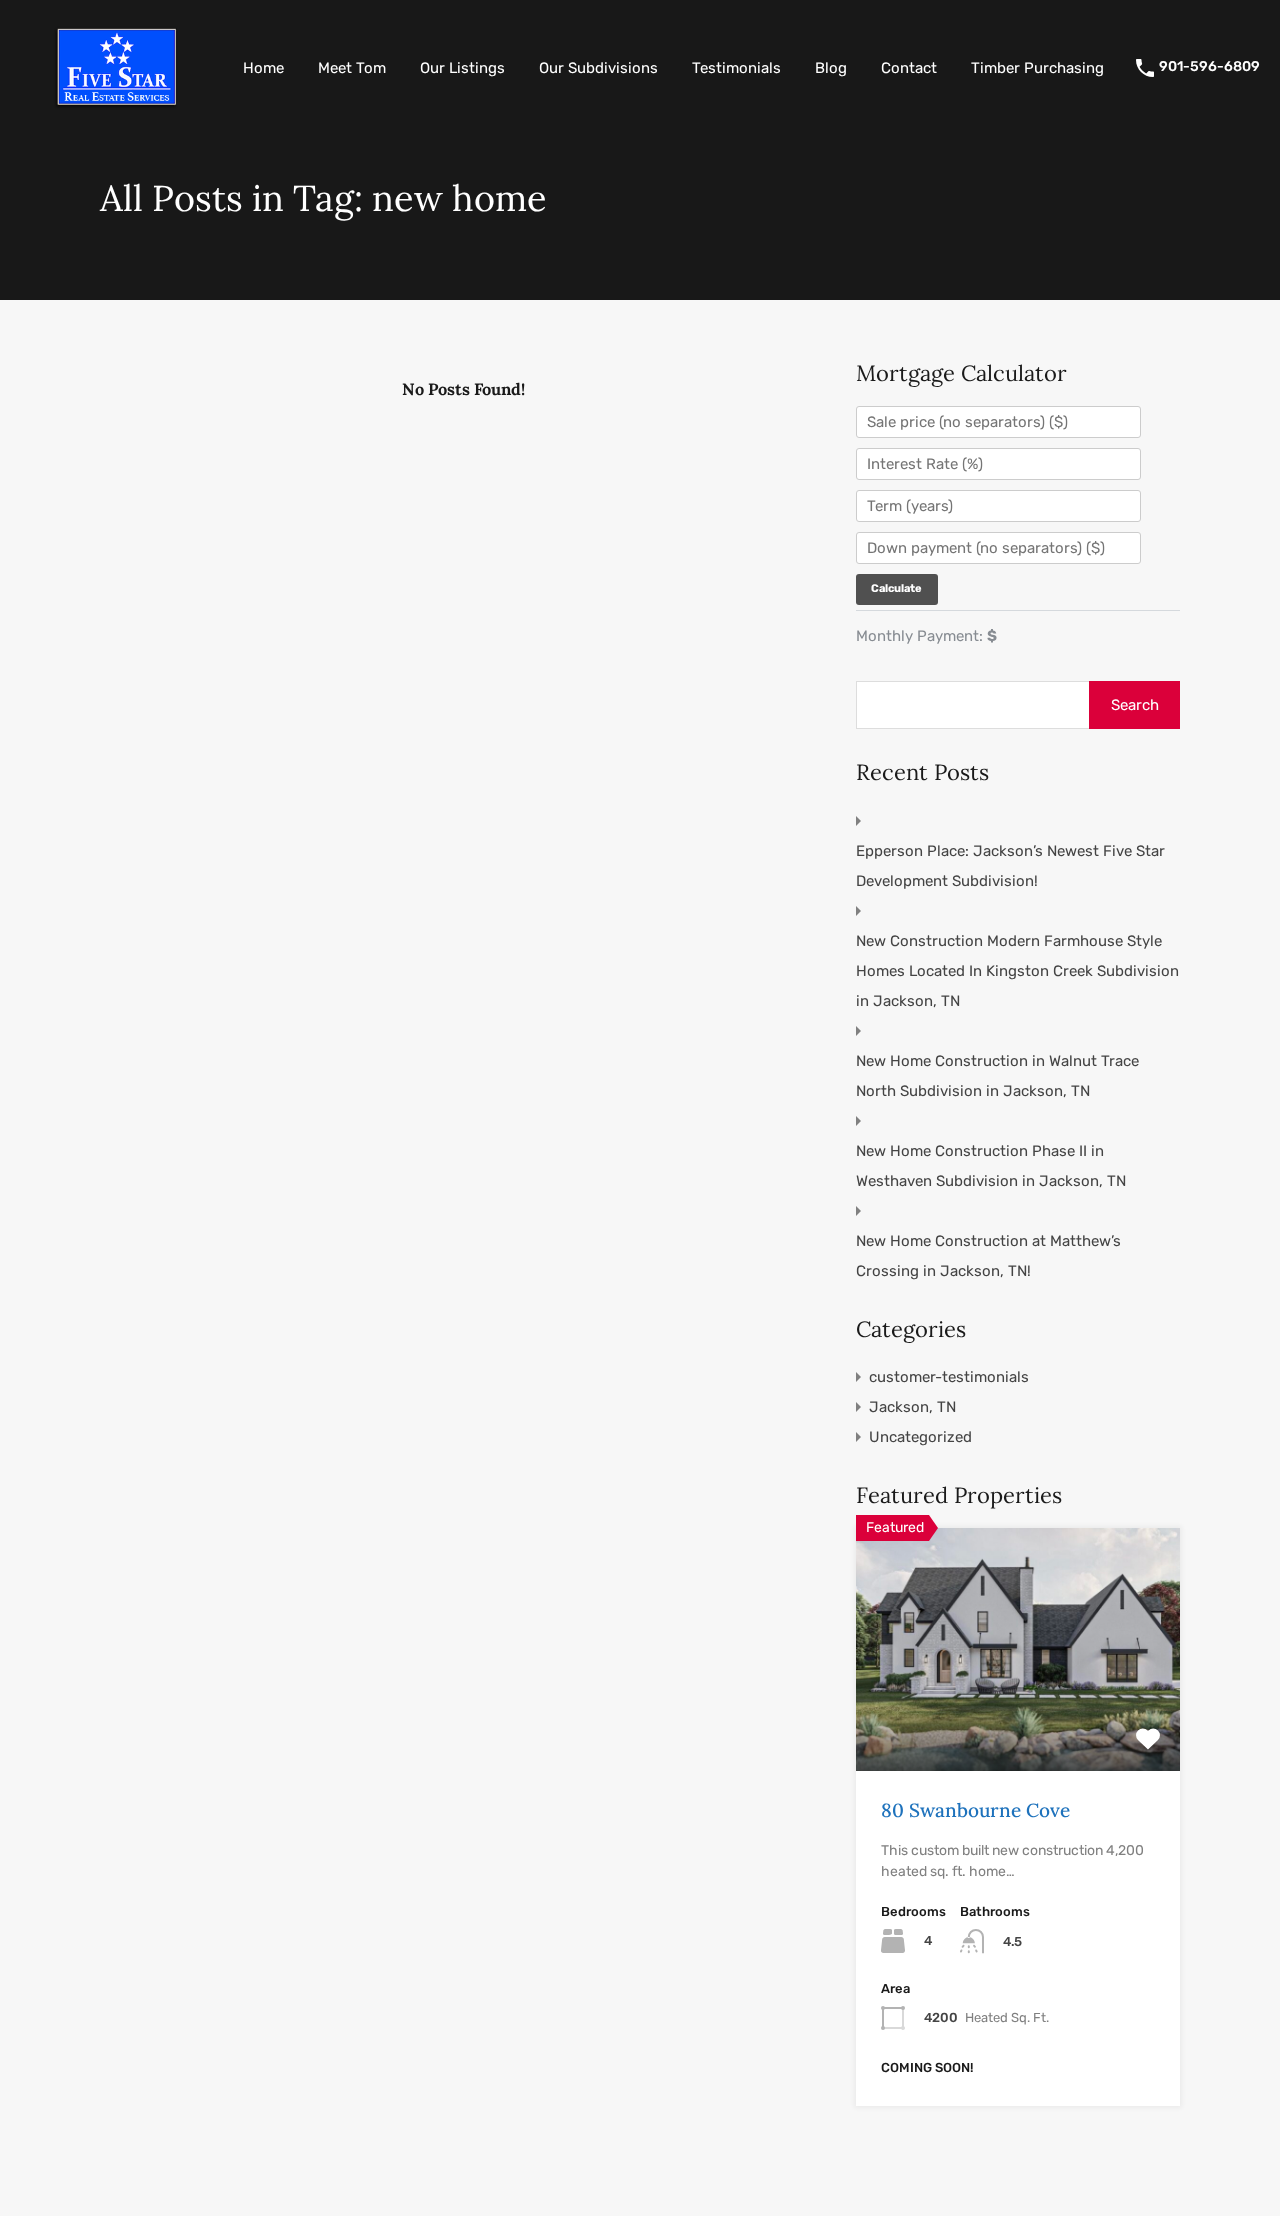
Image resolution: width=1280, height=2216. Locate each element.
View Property (1018, 1722)
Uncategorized (920, 1437)
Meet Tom (352, 68)
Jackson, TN (912, 1407)
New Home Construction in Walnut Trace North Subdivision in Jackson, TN (997, 1076)
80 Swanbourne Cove (975, 1810)
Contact (909, 68)
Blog (831, 68)
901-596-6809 (1209, 67)
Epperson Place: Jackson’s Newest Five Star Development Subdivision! (1010, 866)
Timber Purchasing (1037, 68)
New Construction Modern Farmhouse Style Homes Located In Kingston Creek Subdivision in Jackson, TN (1017, 971)
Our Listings (462, 68)
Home (263, 68)
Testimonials (736, 68)
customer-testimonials (949, 1377)
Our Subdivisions (598, 68)
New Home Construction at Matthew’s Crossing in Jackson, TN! (988, 1256)
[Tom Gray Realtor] (115, 107)
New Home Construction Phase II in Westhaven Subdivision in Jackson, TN (991, 1166)
